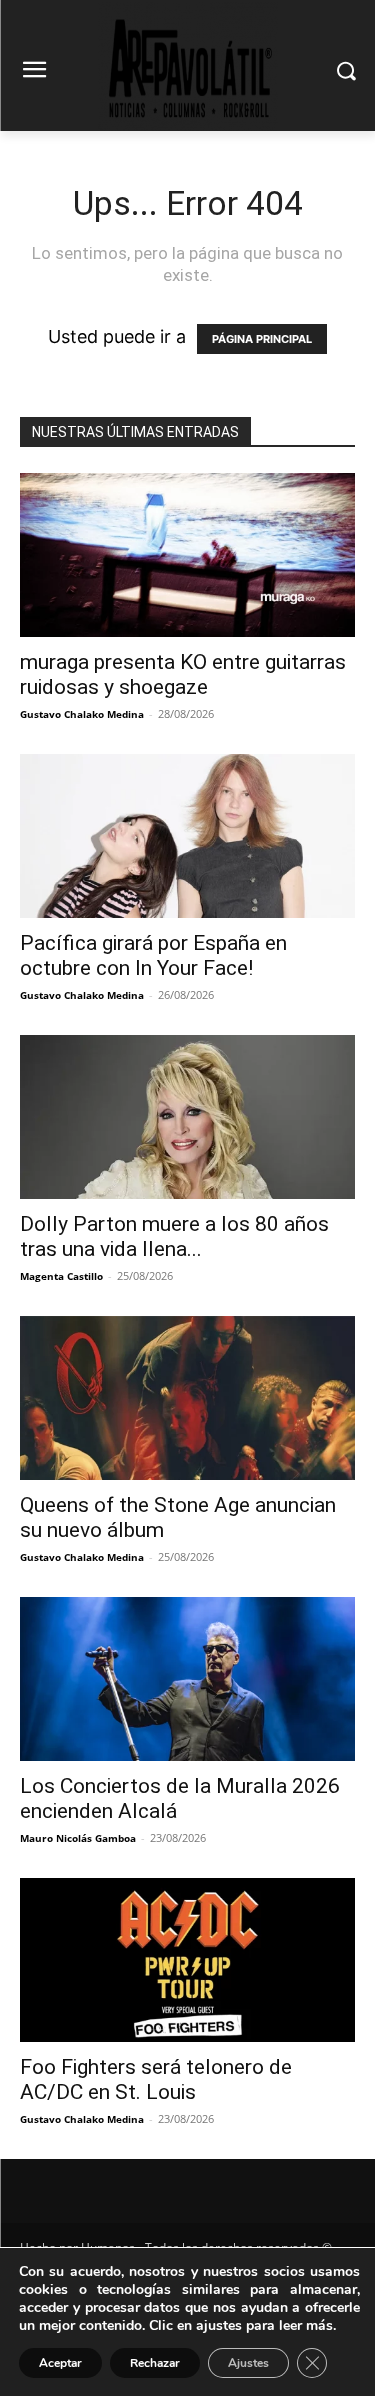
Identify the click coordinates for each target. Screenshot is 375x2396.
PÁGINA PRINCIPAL (262, 339)
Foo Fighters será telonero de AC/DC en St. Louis (156, 2079)
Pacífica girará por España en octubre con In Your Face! (153, 955)
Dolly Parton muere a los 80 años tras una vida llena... (174, 1236)
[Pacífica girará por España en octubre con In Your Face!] (187, 836)
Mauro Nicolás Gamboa (78, 1838)
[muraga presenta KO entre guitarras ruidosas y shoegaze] (187, 555)
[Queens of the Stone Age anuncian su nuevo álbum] (187, 1398)
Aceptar (60, 2363)
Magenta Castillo (61, 1276)
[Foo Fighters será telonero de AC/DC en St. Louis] (187, 1960)
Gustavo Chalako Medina (82, 714)
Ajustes (248, 2363)
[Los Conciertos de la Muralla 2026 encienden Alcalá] (187, 1679)
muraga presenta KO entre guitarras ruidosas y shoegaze (183, 674)
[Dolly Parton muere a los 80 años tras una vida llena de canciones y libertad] (187, 1117)
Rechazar (155, 2363)
